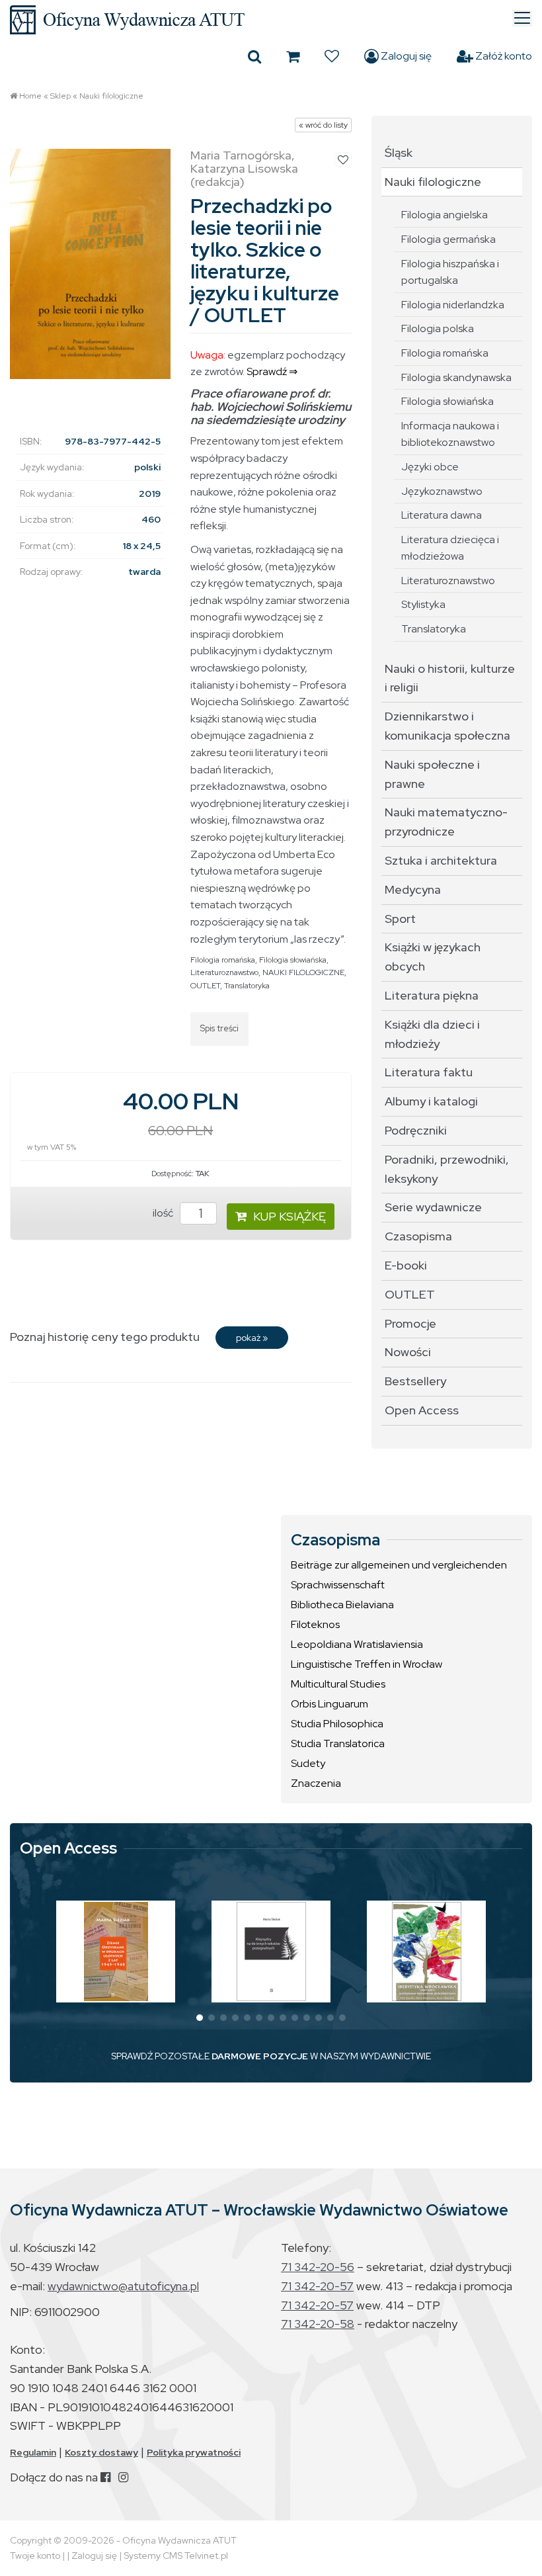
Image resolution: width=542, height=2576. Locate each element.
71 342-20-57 (317, 2286)
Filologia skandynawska (456, 377)
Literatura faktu (429, 1072)
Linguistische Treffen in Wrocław (367, 1664)
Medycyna (413, 889)
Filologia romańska (223, 960)
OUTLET (205, 986)
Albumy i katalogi (431, 1101)
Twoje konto (35, 2555)
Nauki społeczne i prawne (432, 774)
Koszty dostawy (101, 2452)
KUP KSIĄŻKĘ (290, 1216)
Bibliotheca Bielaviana (342, 1605)
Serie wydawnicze (433, 1207)
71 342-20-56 (318, 2267)
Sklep (60, 96)
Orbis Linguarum (329, 1704)
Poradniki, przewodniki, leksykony (447, 1169)
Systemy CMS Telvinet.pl (176, 2555)
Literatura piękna (432, 995)
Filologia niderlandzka (453, 305)
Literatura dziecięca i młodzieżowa (450, 548)
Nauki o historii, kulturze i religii (450, 678)
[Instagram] (123, 2477)
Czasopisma (418, 1236)
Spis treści (219, 1028)
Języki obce (430, 467)
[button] (200, 2018)
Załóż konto (503, 56)
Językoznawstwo (442, 491)
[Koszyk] (293, 56)
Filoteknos (315, 1624)
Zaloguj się (405, 56)
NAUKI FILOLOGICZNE (303, 972)
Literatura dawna (442, 515)
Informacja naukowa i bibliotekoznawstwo (450, 434)
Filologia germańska (448, 239)
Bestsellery (415, 1381)
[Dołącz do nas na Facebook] (105, 2477)
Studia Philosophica (337, 1724)
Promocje (410, 1323)
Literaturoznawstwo (224, 972)
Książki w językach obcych (433, 957)
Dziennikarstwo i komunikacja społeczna (447, 726)
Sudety (308, 1763)
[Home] (271, 20)
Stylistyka (423, 604)
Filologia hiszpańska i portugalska (450, 272)
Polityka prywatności (194, 2452)
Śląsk (399, 152)
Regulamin (33, 2452)
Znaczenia (316, 1783)
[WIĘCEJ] (116, 1952)
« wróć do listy (323, 125)
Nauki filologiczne (111, 96)
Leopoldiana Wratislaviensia (357, 1644)
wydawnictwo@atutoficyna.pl (123, 2286)
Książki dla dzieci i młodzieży (432, 1034)
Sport (400, 919)
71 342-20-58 (318, 2324)
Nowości (408, 1352)
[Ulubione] (332, 56)
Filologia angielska (445, 215)
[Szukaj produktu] (254, 56)
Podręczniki (416, 1130)
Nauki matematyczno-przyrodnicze (446, 822)
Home (30, 96)
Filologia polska (438, 328)
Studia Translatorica (338, 1743)
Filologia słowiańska (293, 960)
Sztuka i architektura (441, 860)
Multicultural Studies (338, 1684)
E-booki (406, 1265)
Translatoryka (247, 986)
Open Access (422, 1410)
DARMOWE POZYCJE (260, 2056)
